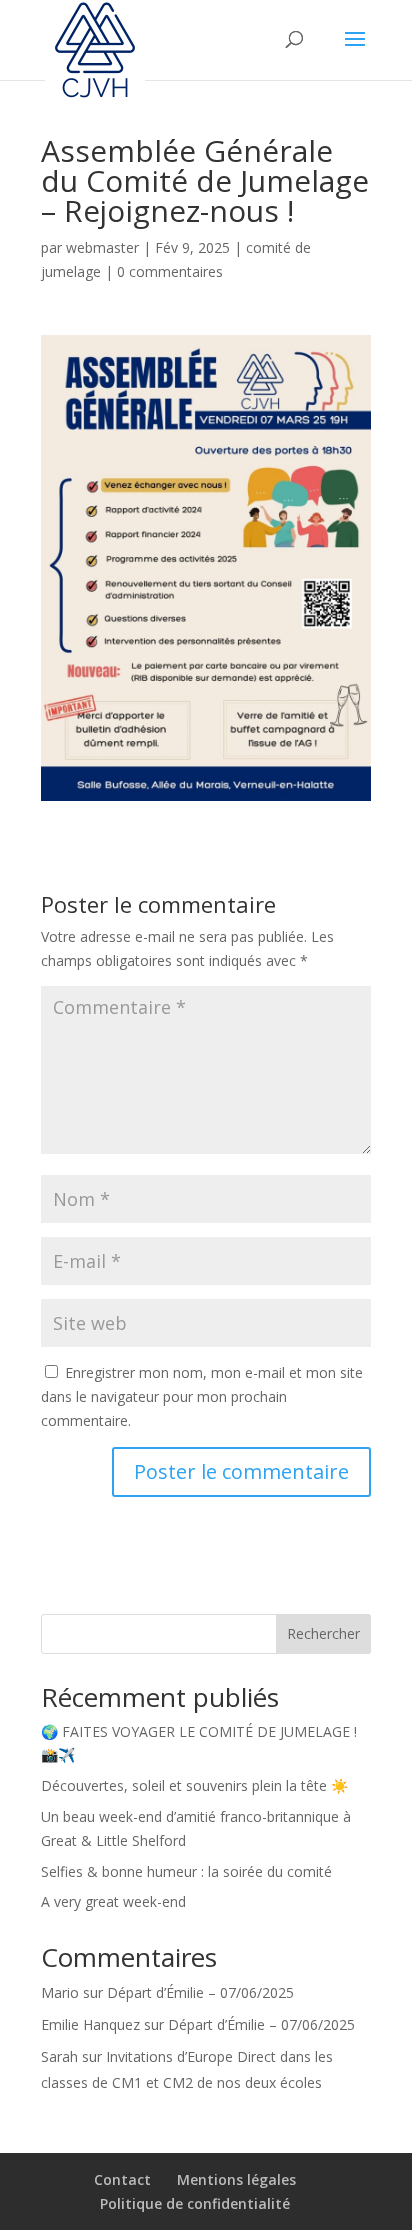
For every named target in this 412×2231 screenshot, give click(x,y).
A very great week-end (113, 1901)
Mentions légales (236, 2179)
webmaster (102, 247)
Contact (122, 2179)
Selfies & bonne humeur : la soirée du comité (186, 1871)
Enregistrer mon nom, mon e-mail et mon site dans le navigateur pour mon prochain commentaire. (202, 1396)
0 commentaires (170, 271)
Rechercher (323, 1633)
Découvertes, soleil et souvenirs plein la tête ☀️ (194, 1785)
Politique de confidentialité (195, 2203)
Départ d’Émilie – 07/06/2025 (200, 1992)
